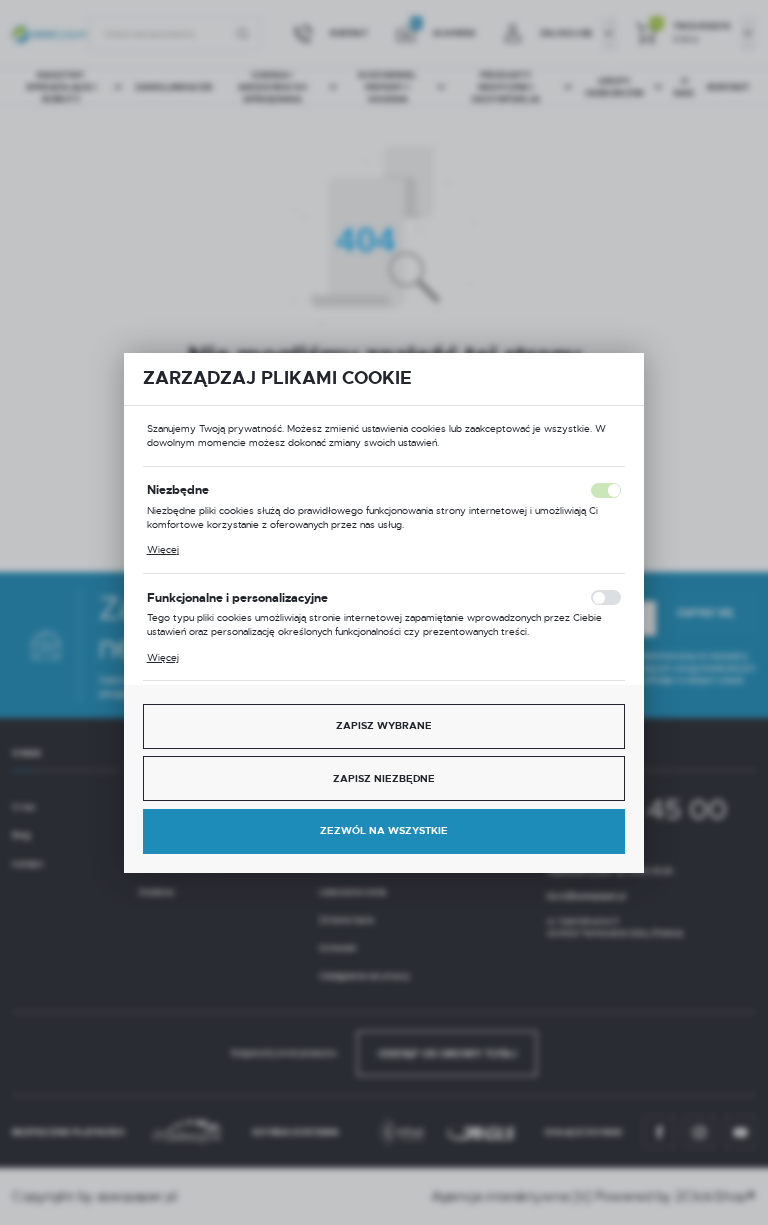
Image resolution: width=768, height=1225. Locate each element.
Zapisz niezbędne (384, 778)
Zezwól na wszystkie (384, 830)
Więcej (163, 549)
